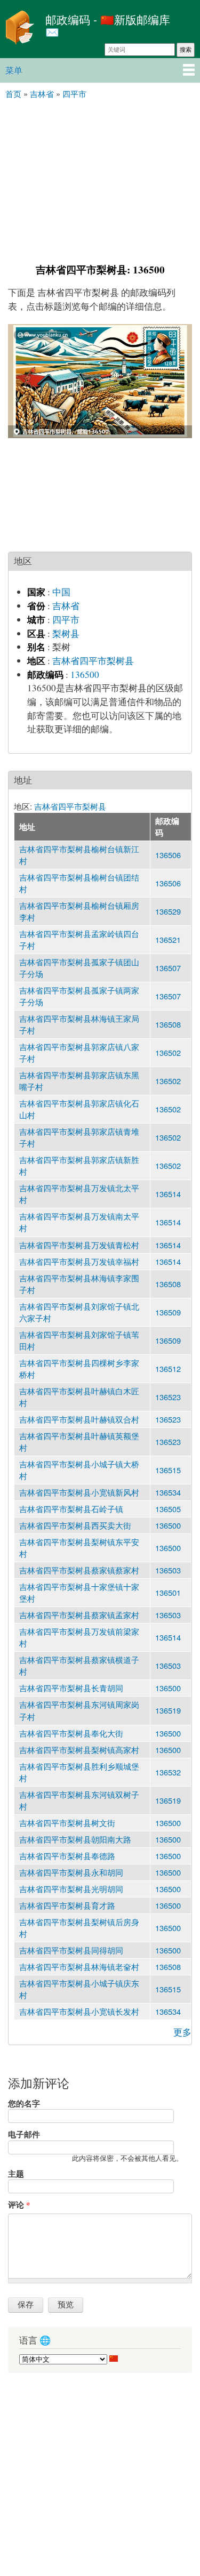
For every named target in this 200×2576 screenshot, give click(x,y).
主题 (16, 2174)
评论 (19, 2204)
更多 (182, 2032)
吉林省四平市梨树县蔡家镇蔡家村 (79, 1570)
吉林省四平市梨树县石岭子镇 (71, 1509)
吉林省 (66, 606)
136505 (168, 1509)
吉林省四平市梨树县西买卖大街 (75, 1525)
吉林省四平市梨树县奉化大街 (71, 1733)
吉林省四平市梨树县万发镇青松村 (79, 1245)
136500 (85, 675)
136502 (168, 1052)
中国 (61, 592)
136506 (168, 855)
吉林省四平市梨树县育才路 (67, 1905)
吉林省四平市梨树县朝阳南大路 (75, 1839)
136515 (168, 1470)
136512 (168, 1368)
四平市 (66, 620)
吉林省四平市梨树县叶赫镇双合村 (79, 1419)
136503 (168, 1570)
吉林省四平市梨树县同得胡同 (71, 1950)
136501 (168, 1592)
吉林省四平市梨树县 (93, 661)
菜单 (14, 70)
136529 (168, 911)
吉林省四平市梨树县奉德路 (67, 1856)
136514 (168, 1194)
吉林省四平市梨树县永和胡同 (71, 1872)
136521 (168, 939)
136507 (168, 968)
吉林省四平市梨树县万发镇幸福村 (79, 1261)
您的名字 (24, 2103)
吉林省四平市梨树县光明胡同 (71, 1889)
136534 (168, 1492)
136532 (168, 1772)
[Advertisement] (100, 180)
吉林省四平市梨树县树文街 (67, 1823)
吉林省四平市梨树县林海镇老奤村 (79, 1967)
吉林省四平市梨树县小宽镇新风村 (79, 1492)
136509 (168, 1312)
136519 (168, 1710)
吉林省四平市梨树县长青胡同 (71, 1688)
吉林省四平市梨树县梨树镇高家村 (79, 1750)
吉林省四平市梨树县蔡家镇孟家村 (79, 1615)
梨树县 (66, 633)
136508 (168, 1024)
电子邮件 (24, 2134)
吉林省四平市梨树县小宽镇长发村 (79, 2011)
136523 (168, 1397)
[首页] (20, 29)
